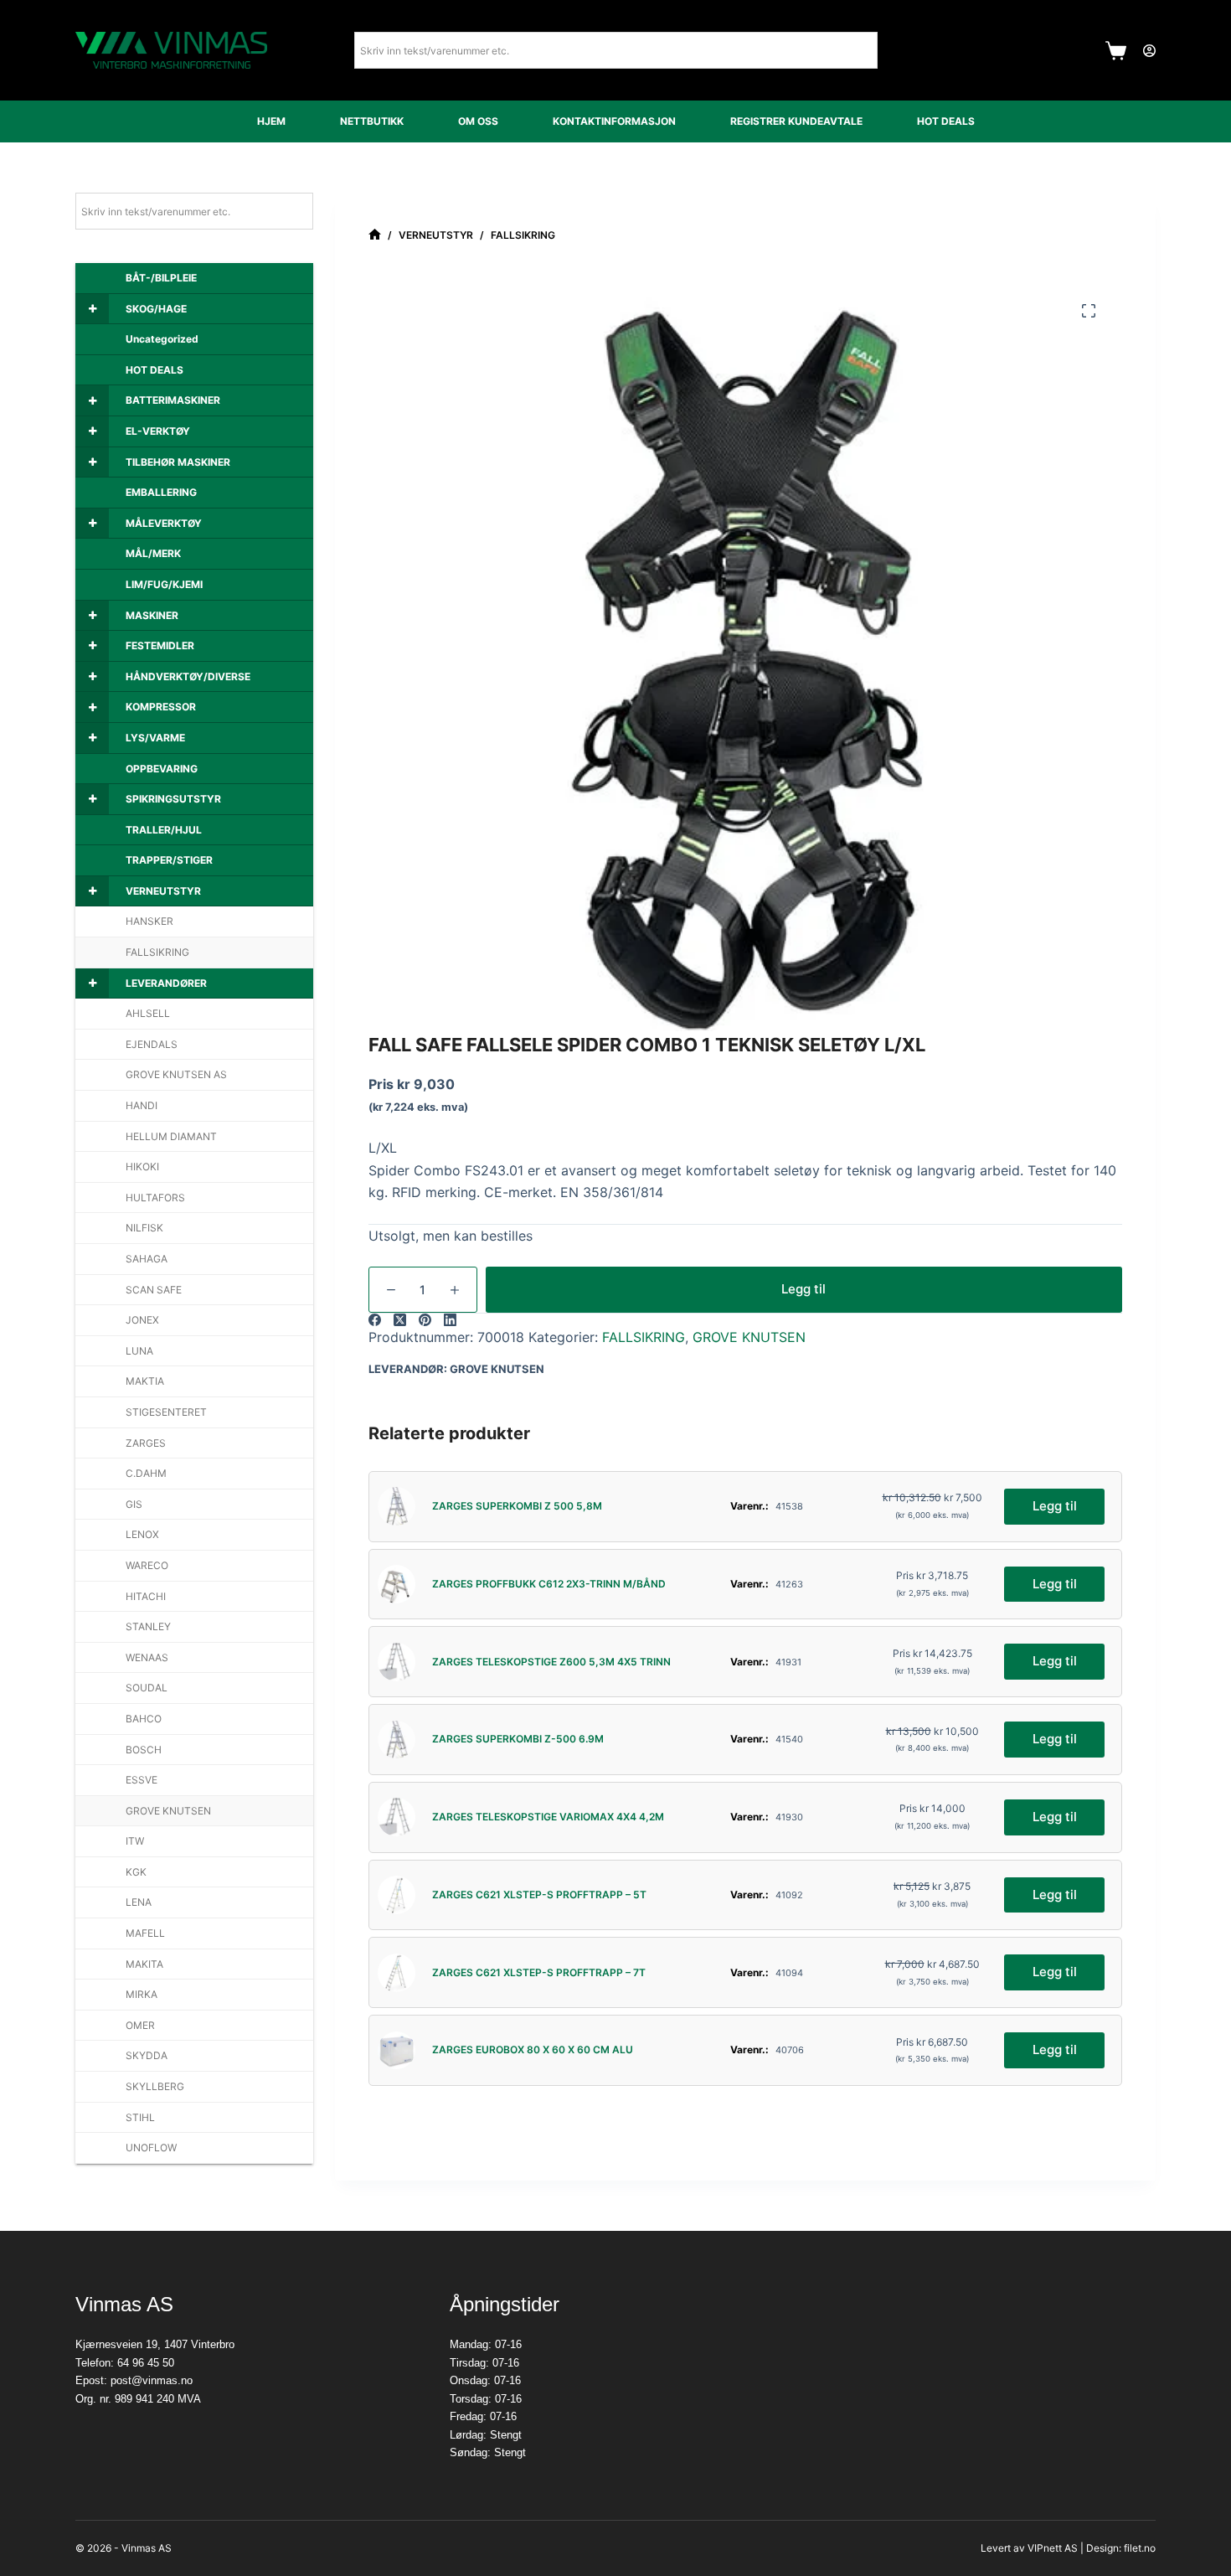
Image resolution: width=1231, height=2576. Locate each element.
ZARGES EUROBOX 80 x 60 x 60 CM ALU (533, 2049)
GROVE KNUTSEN (749, 1337)
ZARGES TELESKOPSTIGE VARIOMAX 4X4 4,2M (548, 1817)
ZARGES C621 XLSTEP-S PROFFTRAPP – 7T (539, 1972)
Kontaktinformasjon (614, 121)
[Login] (1149, 51)
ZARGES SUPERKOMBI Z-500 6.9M (518, 1739)
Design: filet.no (1121, 2548)
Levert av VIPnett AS (1029, 2548)
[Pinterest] (425, 1320)
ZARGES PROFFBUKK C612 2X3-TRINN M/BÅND (549, 1584)
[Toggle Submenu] (92, 309)
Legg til (803, 1289)
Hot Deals (946, 121)
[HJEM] (375, 235)
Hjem (271, 121)
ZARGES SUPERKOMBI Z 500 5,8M (517, 1506)
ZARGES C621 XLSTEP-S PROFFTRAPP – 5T (539, 1895)
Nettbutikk (372, 121)
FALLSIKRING (644, 1337)
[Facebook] (375, 1320)
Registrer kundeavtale (796, 121)
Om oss (478, 121)
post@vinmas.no (152, 2380)
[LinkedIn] (450, 1320)
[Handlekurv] (1116, 51)
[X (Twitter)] (400, 1320)
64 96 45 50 (146, 2363)
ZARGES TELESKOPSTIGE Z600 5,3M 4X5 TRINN (551, 1662)
